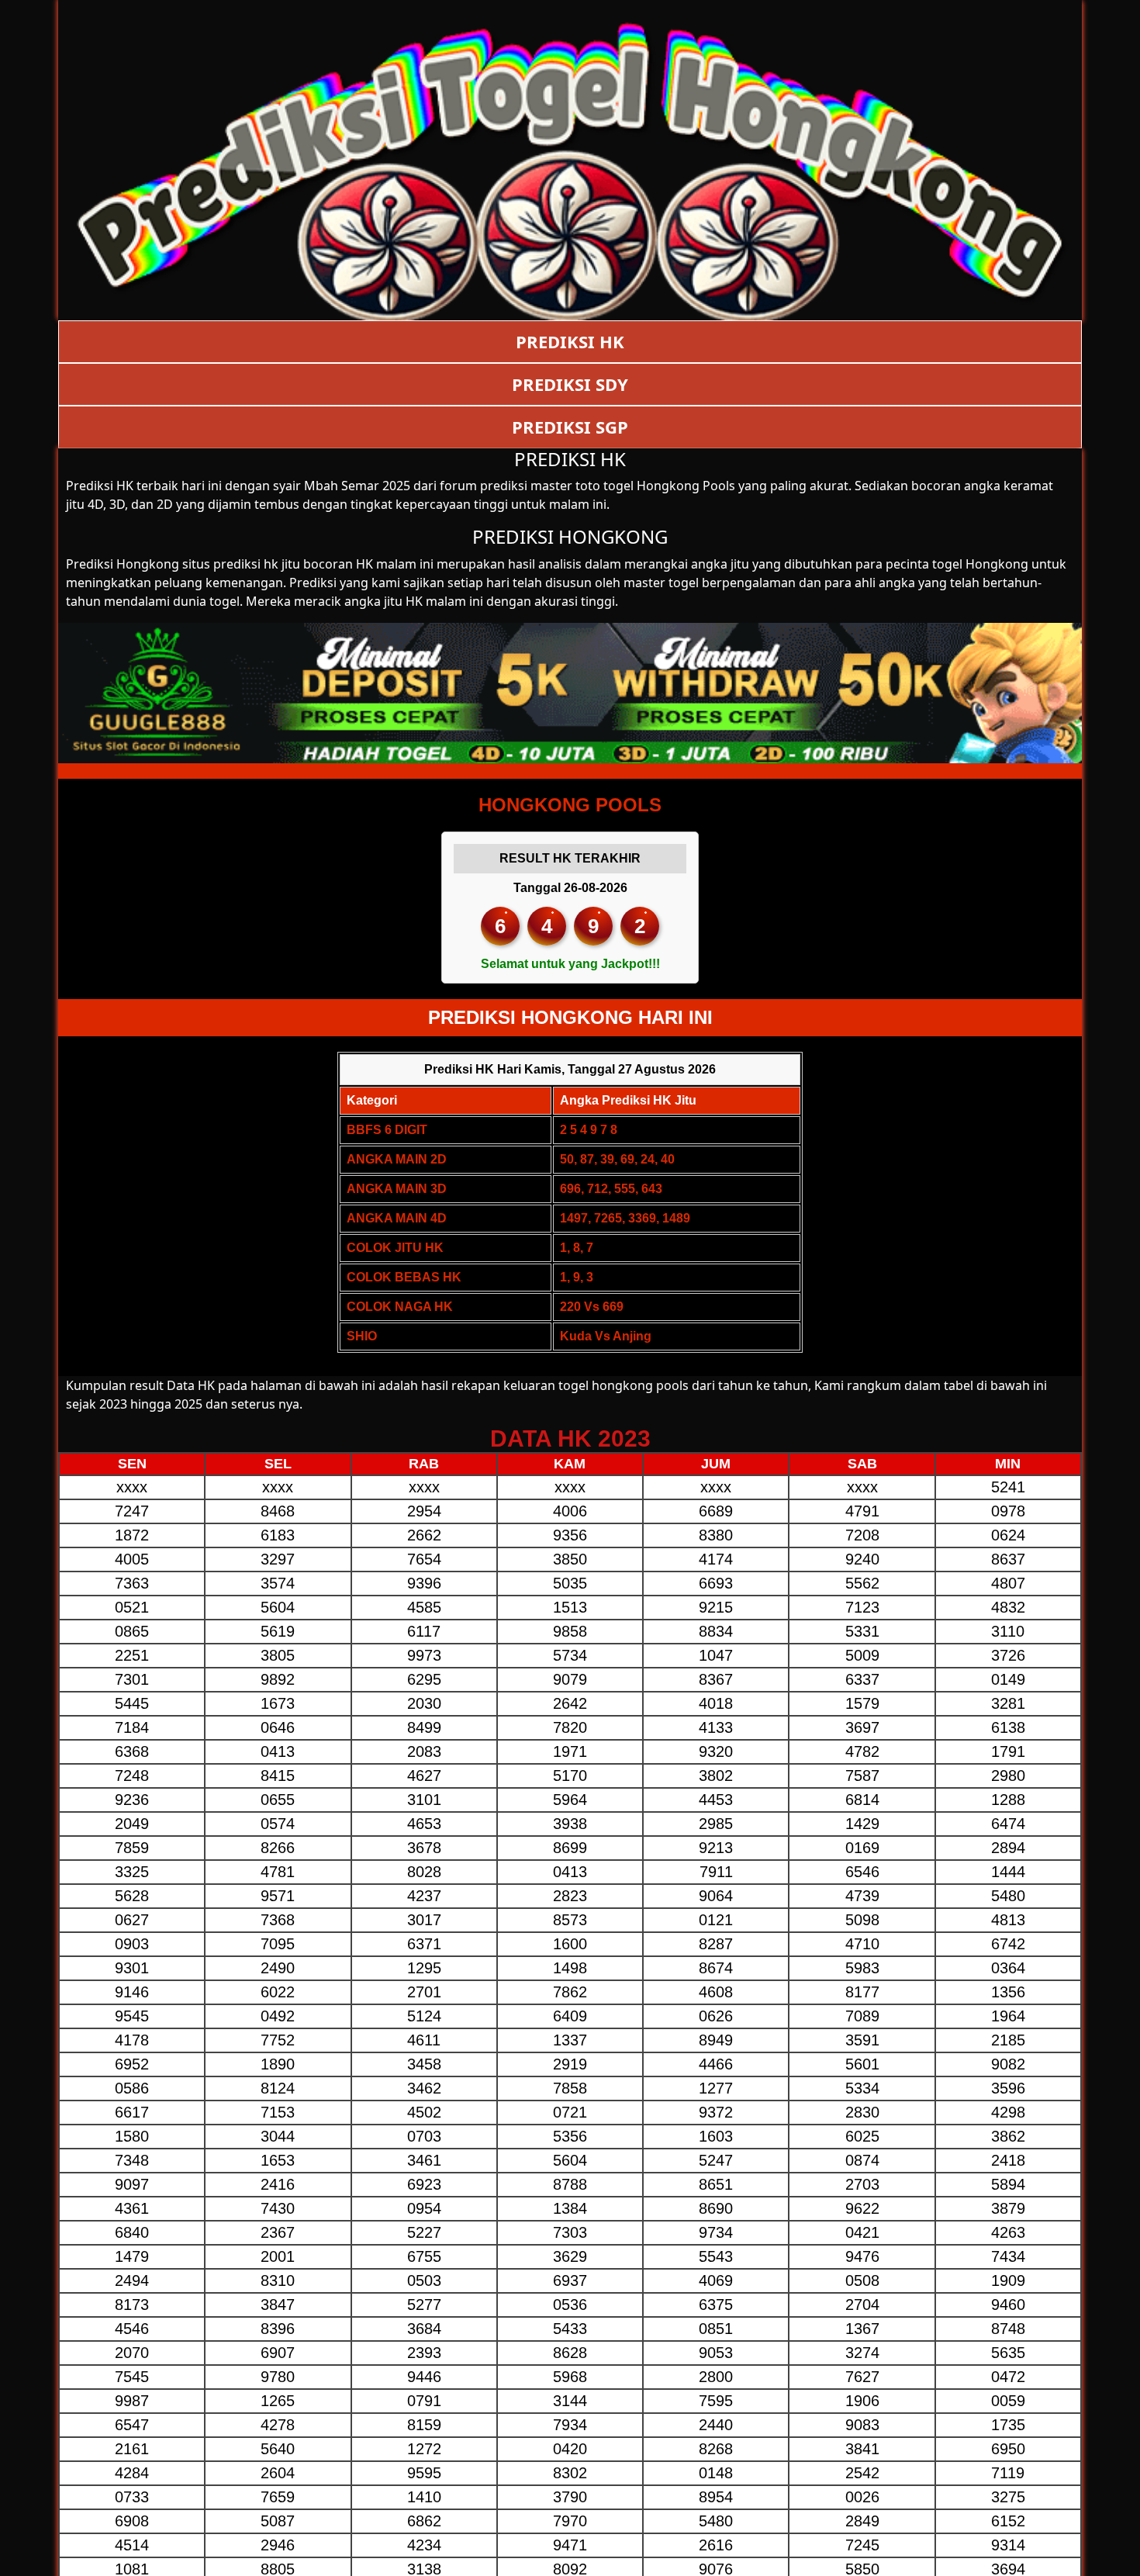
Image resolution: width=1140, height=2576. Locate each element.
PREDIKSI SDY (570, 384)
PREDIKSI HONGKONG (570, 536)
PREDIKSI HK (570, 341)
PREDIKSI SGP (570, 427)
